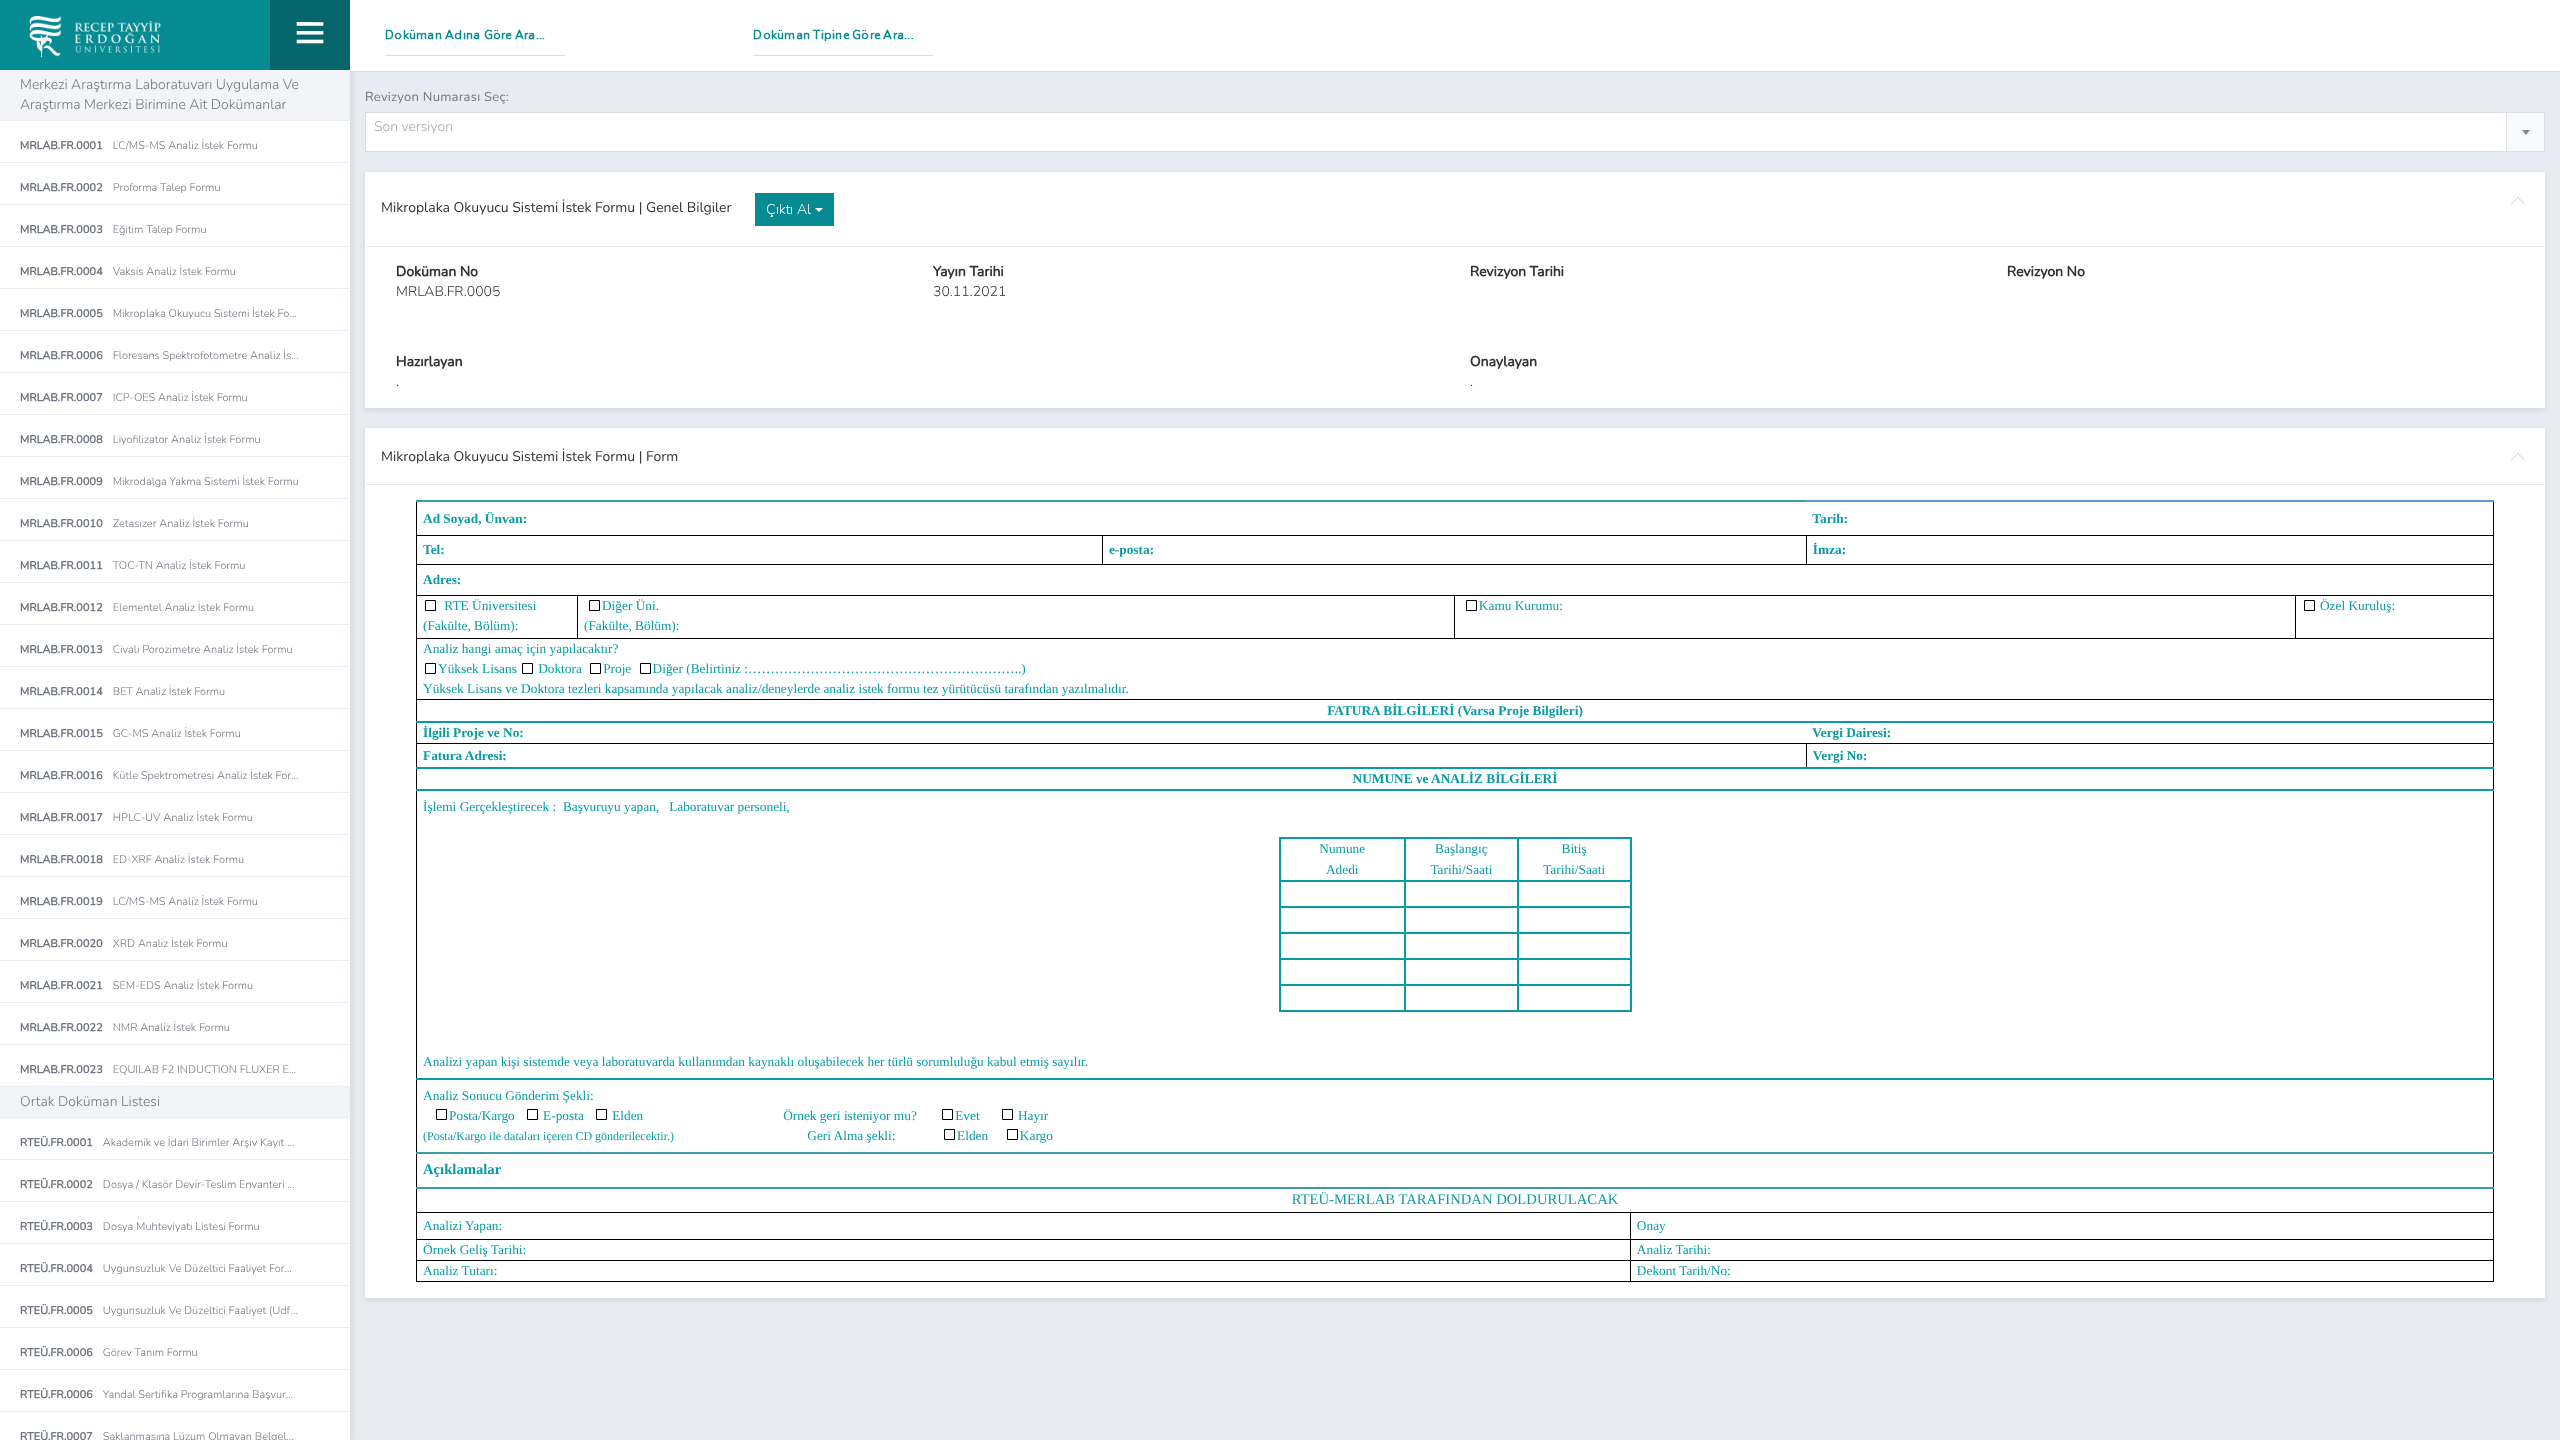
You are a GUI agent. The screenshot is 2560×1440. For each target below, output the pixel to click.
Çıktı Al (790, 209)
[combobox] (1455, 132)
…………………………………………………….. (884, 668)
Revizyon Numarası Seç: (437, 97)
